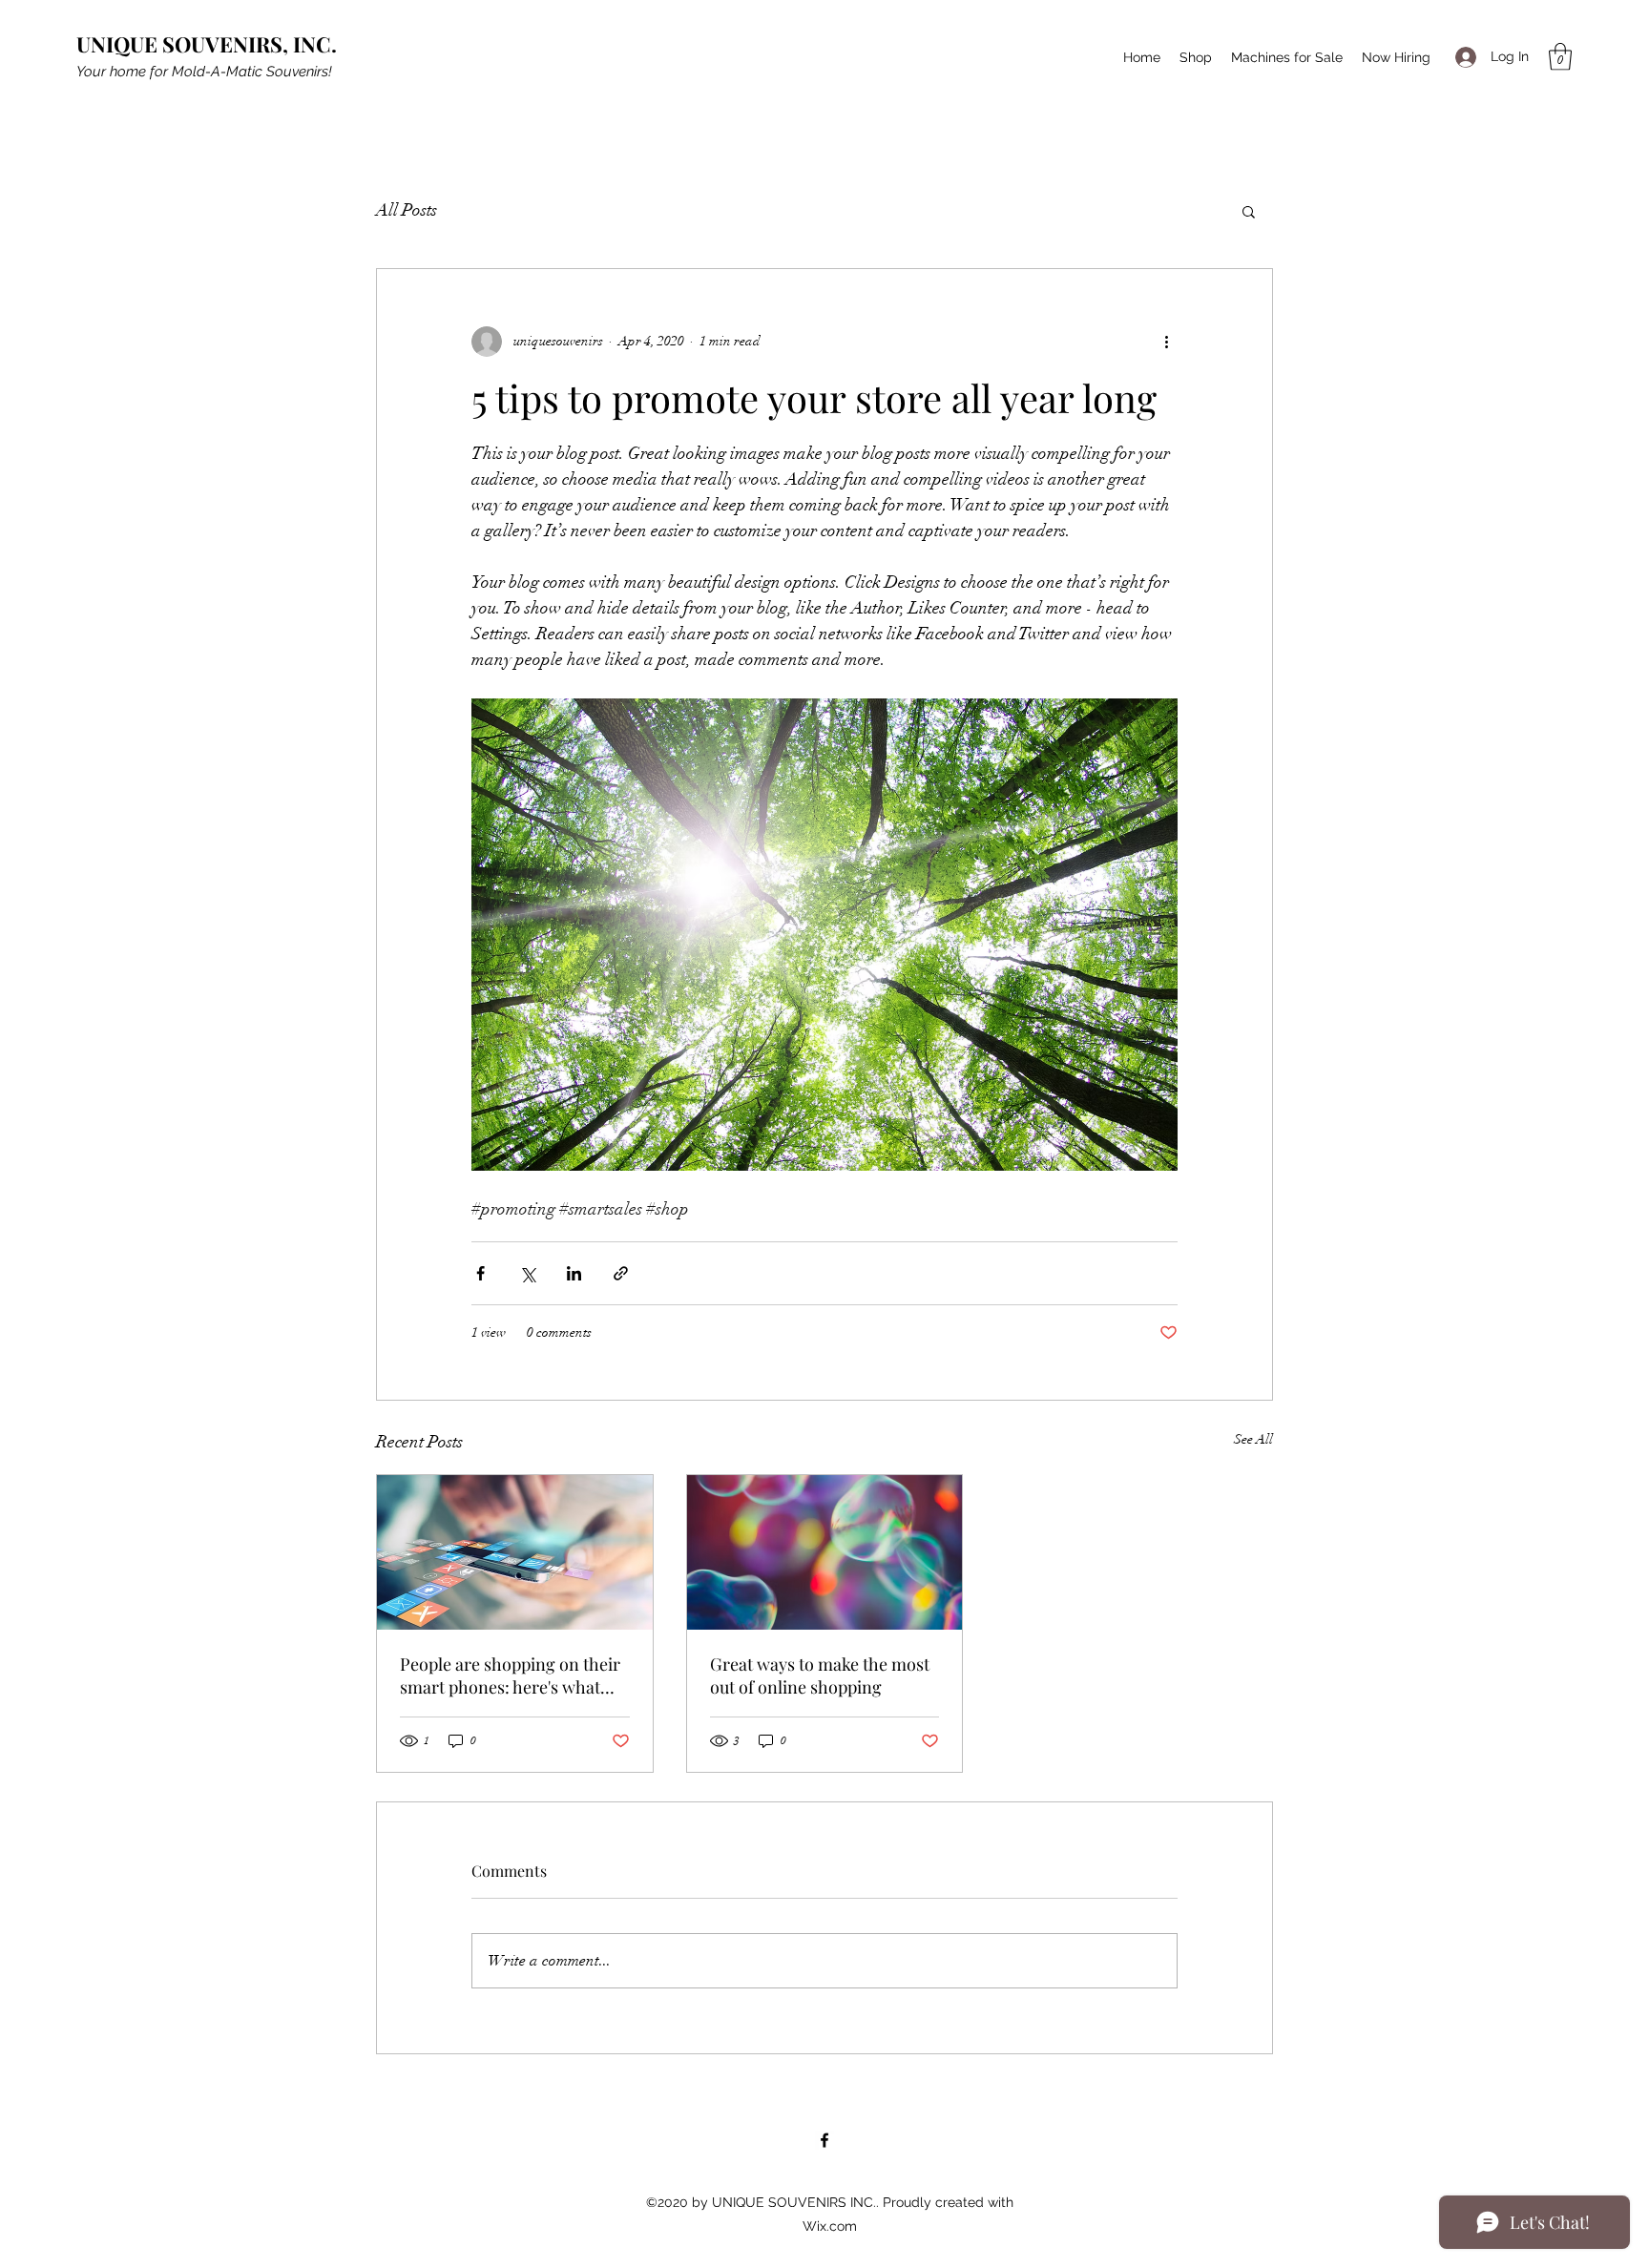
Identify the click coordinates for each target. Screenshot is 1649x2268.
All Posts (407, 210)
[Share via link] (621, 1273)
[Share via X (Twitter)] (527, 1273)
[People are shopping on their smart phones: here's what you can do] (515, 1552)
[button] (1560, 57)
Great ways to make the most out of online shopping (820, 1675)
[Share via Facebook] (480, 1273)
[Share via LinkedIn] (574, 1273)
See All (1253, 1439)
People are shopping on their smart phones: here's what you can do (510, 1675)
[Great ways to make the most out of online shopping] (825, 1552)
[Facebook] (824, 2140)
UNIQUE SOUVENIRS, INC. (207, 44)
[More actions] (1166, 342)
